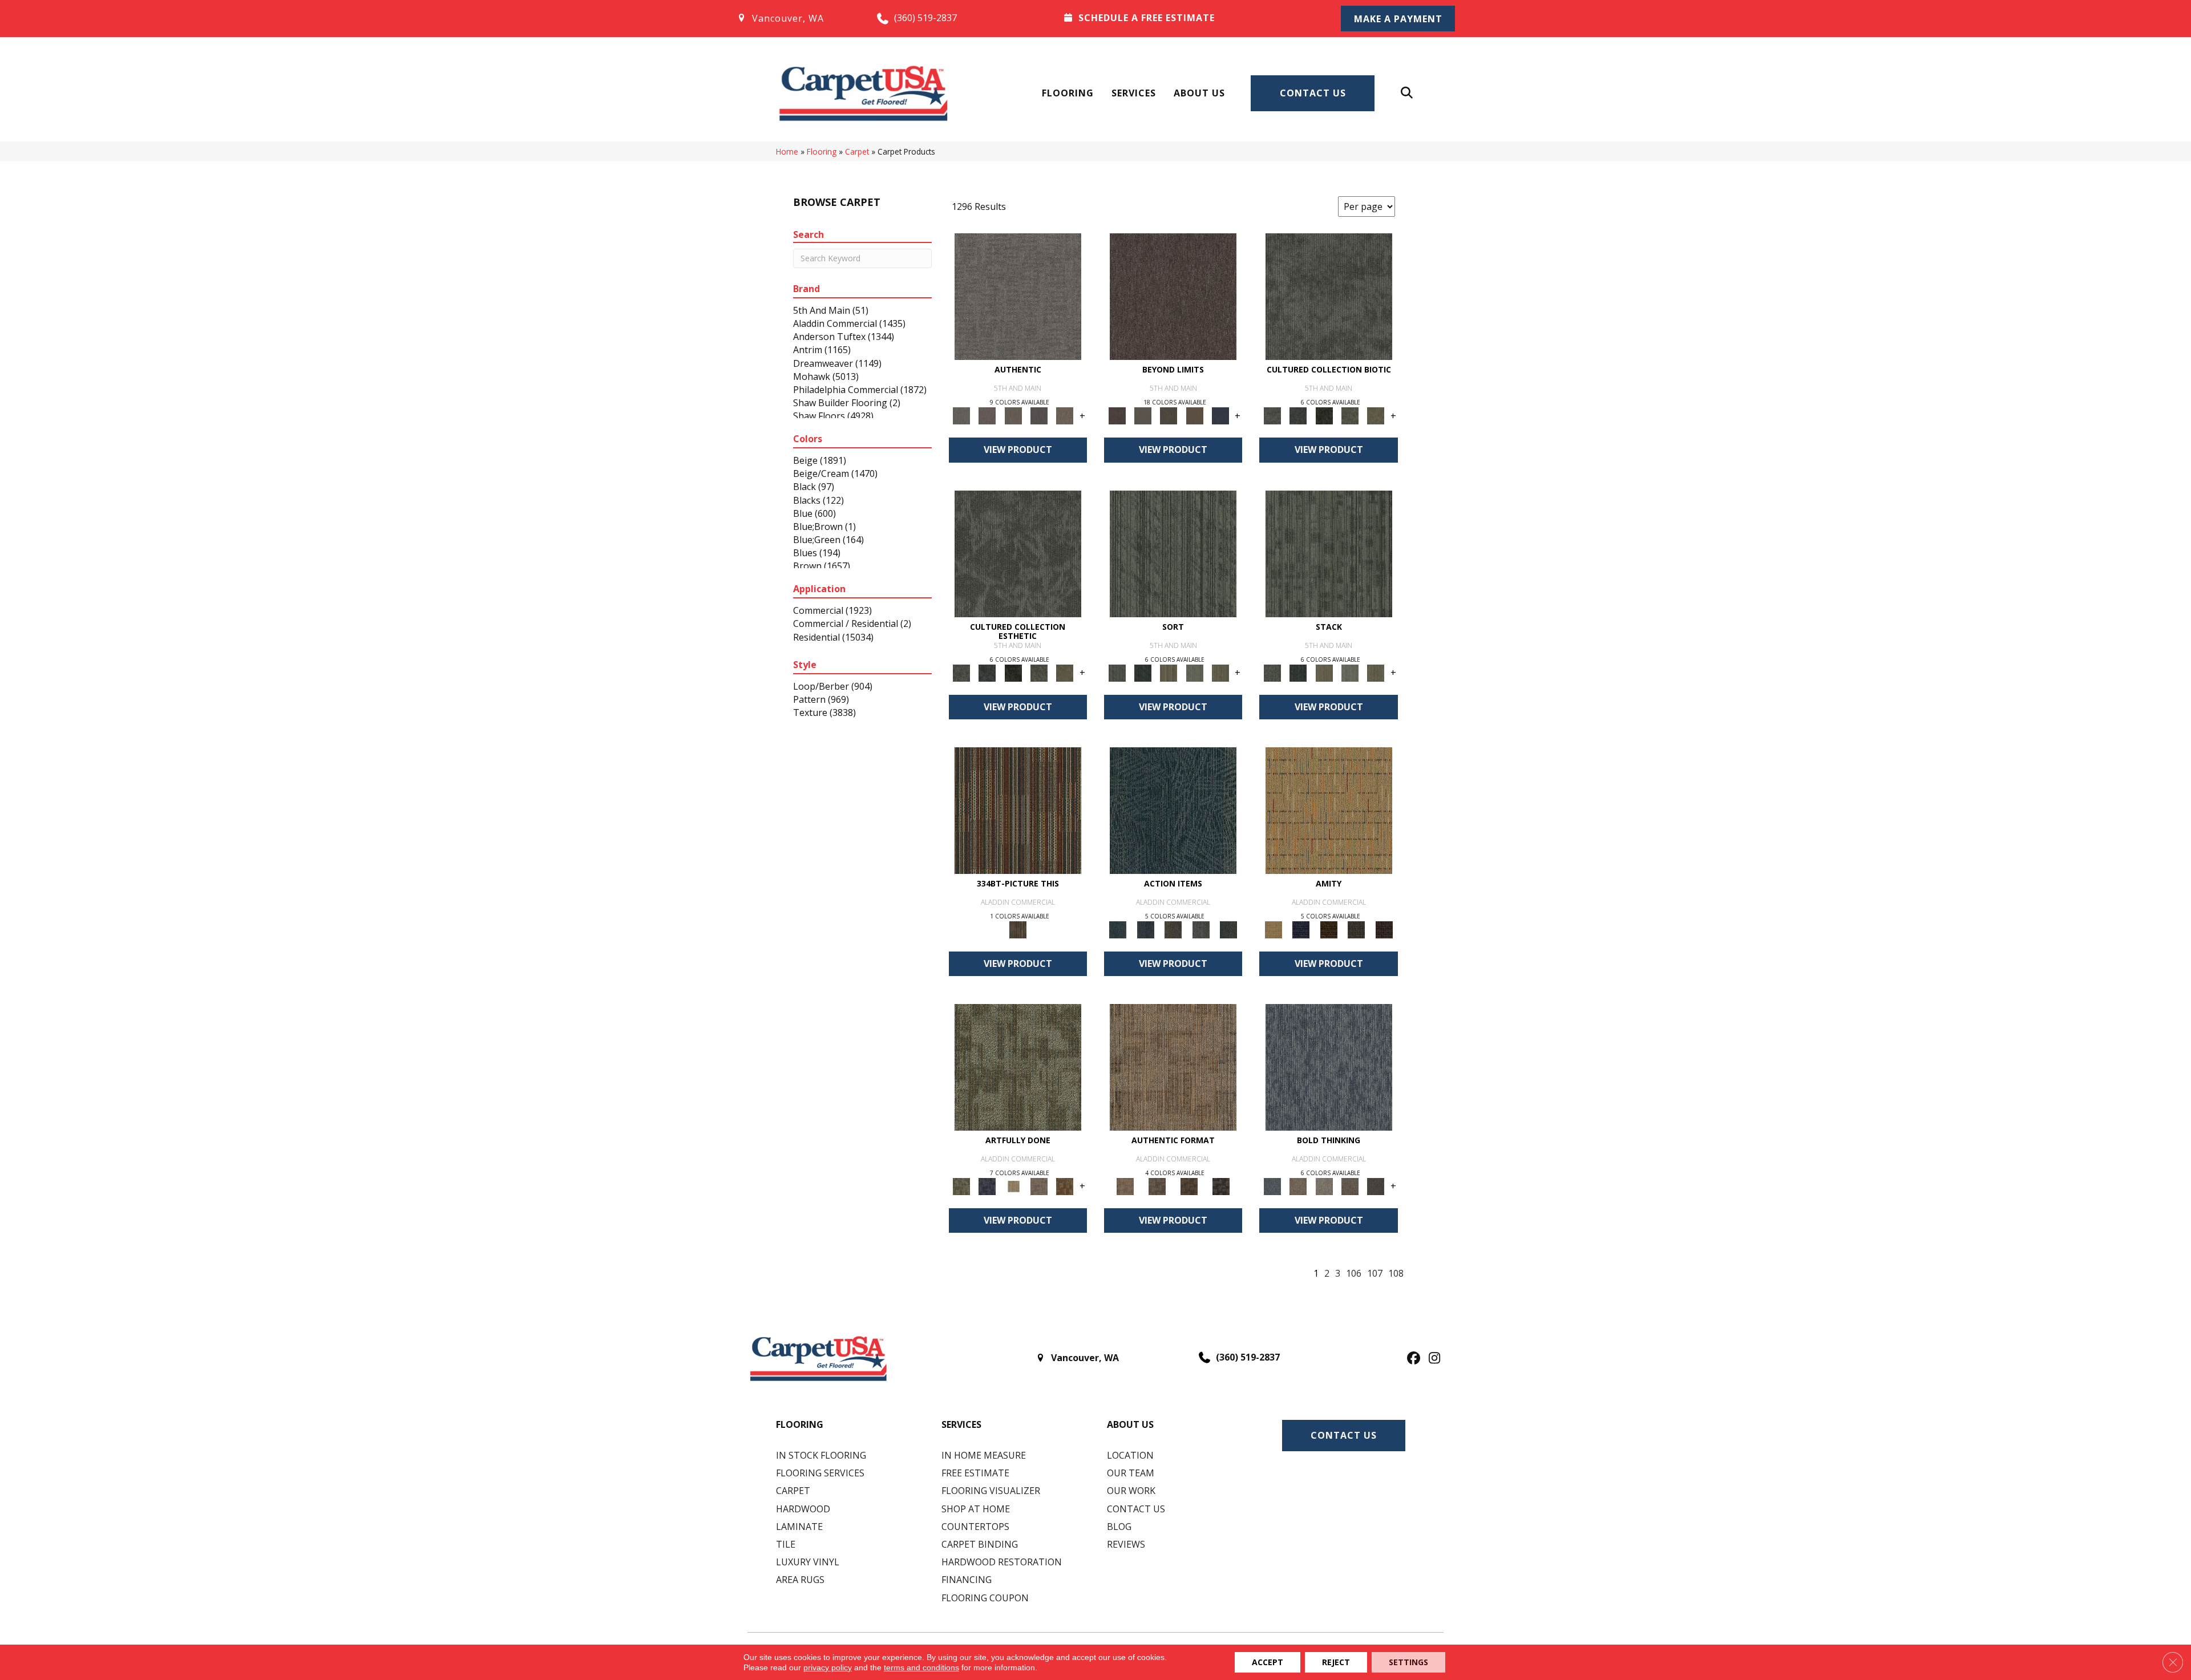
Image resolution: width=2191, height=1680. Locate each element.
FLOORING (800, 1424)
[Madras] (1329, 809)
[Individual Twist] (1157, 1185)
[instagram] (1432, 1359)
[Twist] (1220, 672)
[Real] (1065, 415)
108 (1396, 1274)
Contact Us (1313, 93)
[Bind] (1173, 553)
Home (787, 151)
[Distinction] (1376, 415)
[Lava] (1324, 1185)
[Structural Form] (1221, 1185)
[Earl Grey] (1201, 929)
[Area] (1173, 296)
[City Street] (1229, 929)
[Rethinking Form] (1189, 1185)
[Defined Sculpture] (1173, 1066)
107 (1375, 1274)
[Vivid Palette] (1065, 1185)
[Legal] (1039, 415)
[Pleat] (1194, 672)
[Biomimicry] (1329, 296)
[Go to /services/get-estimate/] (1187, 18)
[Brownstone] (1173, 929)
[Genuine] (1013, 415)
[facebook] (1412, 1359)
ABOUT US (1130, 1424)
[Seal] (1376, 1185)
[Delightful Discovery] (1018, 1066)
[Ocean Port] (1145, 929)
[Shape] (1329, 1066)
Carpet (857, 151)
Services (1134, 93)
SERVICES (961, 1424)
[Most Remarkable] (987, 1185)
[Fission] (1350, 1185)
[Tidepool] (1173, 809)
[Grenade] (1298, 1185)
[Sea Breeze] (1301, 929)
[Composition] (1350, 415)
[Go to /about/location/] (795, 18)
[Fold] (1169, 672)
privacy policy (828, 1667)
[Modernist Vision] (1013, 1185)
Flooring (1068, 93)
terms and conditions (921, 1667)
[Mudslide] (1018, 809)
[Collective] (1324, 415)
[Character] (1298, 415)
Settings (1408, 1662)
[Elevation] (1169, 415)
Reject (1336, 1662)
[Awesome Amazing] (1039, 1185)
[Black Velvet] (1384, 929)
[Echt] (987, 415)
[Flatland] (1220, 415)
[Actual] (1018, 296)
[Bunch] (1143, 672)
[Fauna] (1194, 415)
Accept (1268, 1662)
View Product (1018, 450)
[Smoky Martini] (1357, 929)
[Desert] (1143, 415)
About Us (1199, 93)
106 (1354, 1274)
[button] (1398, 19)
